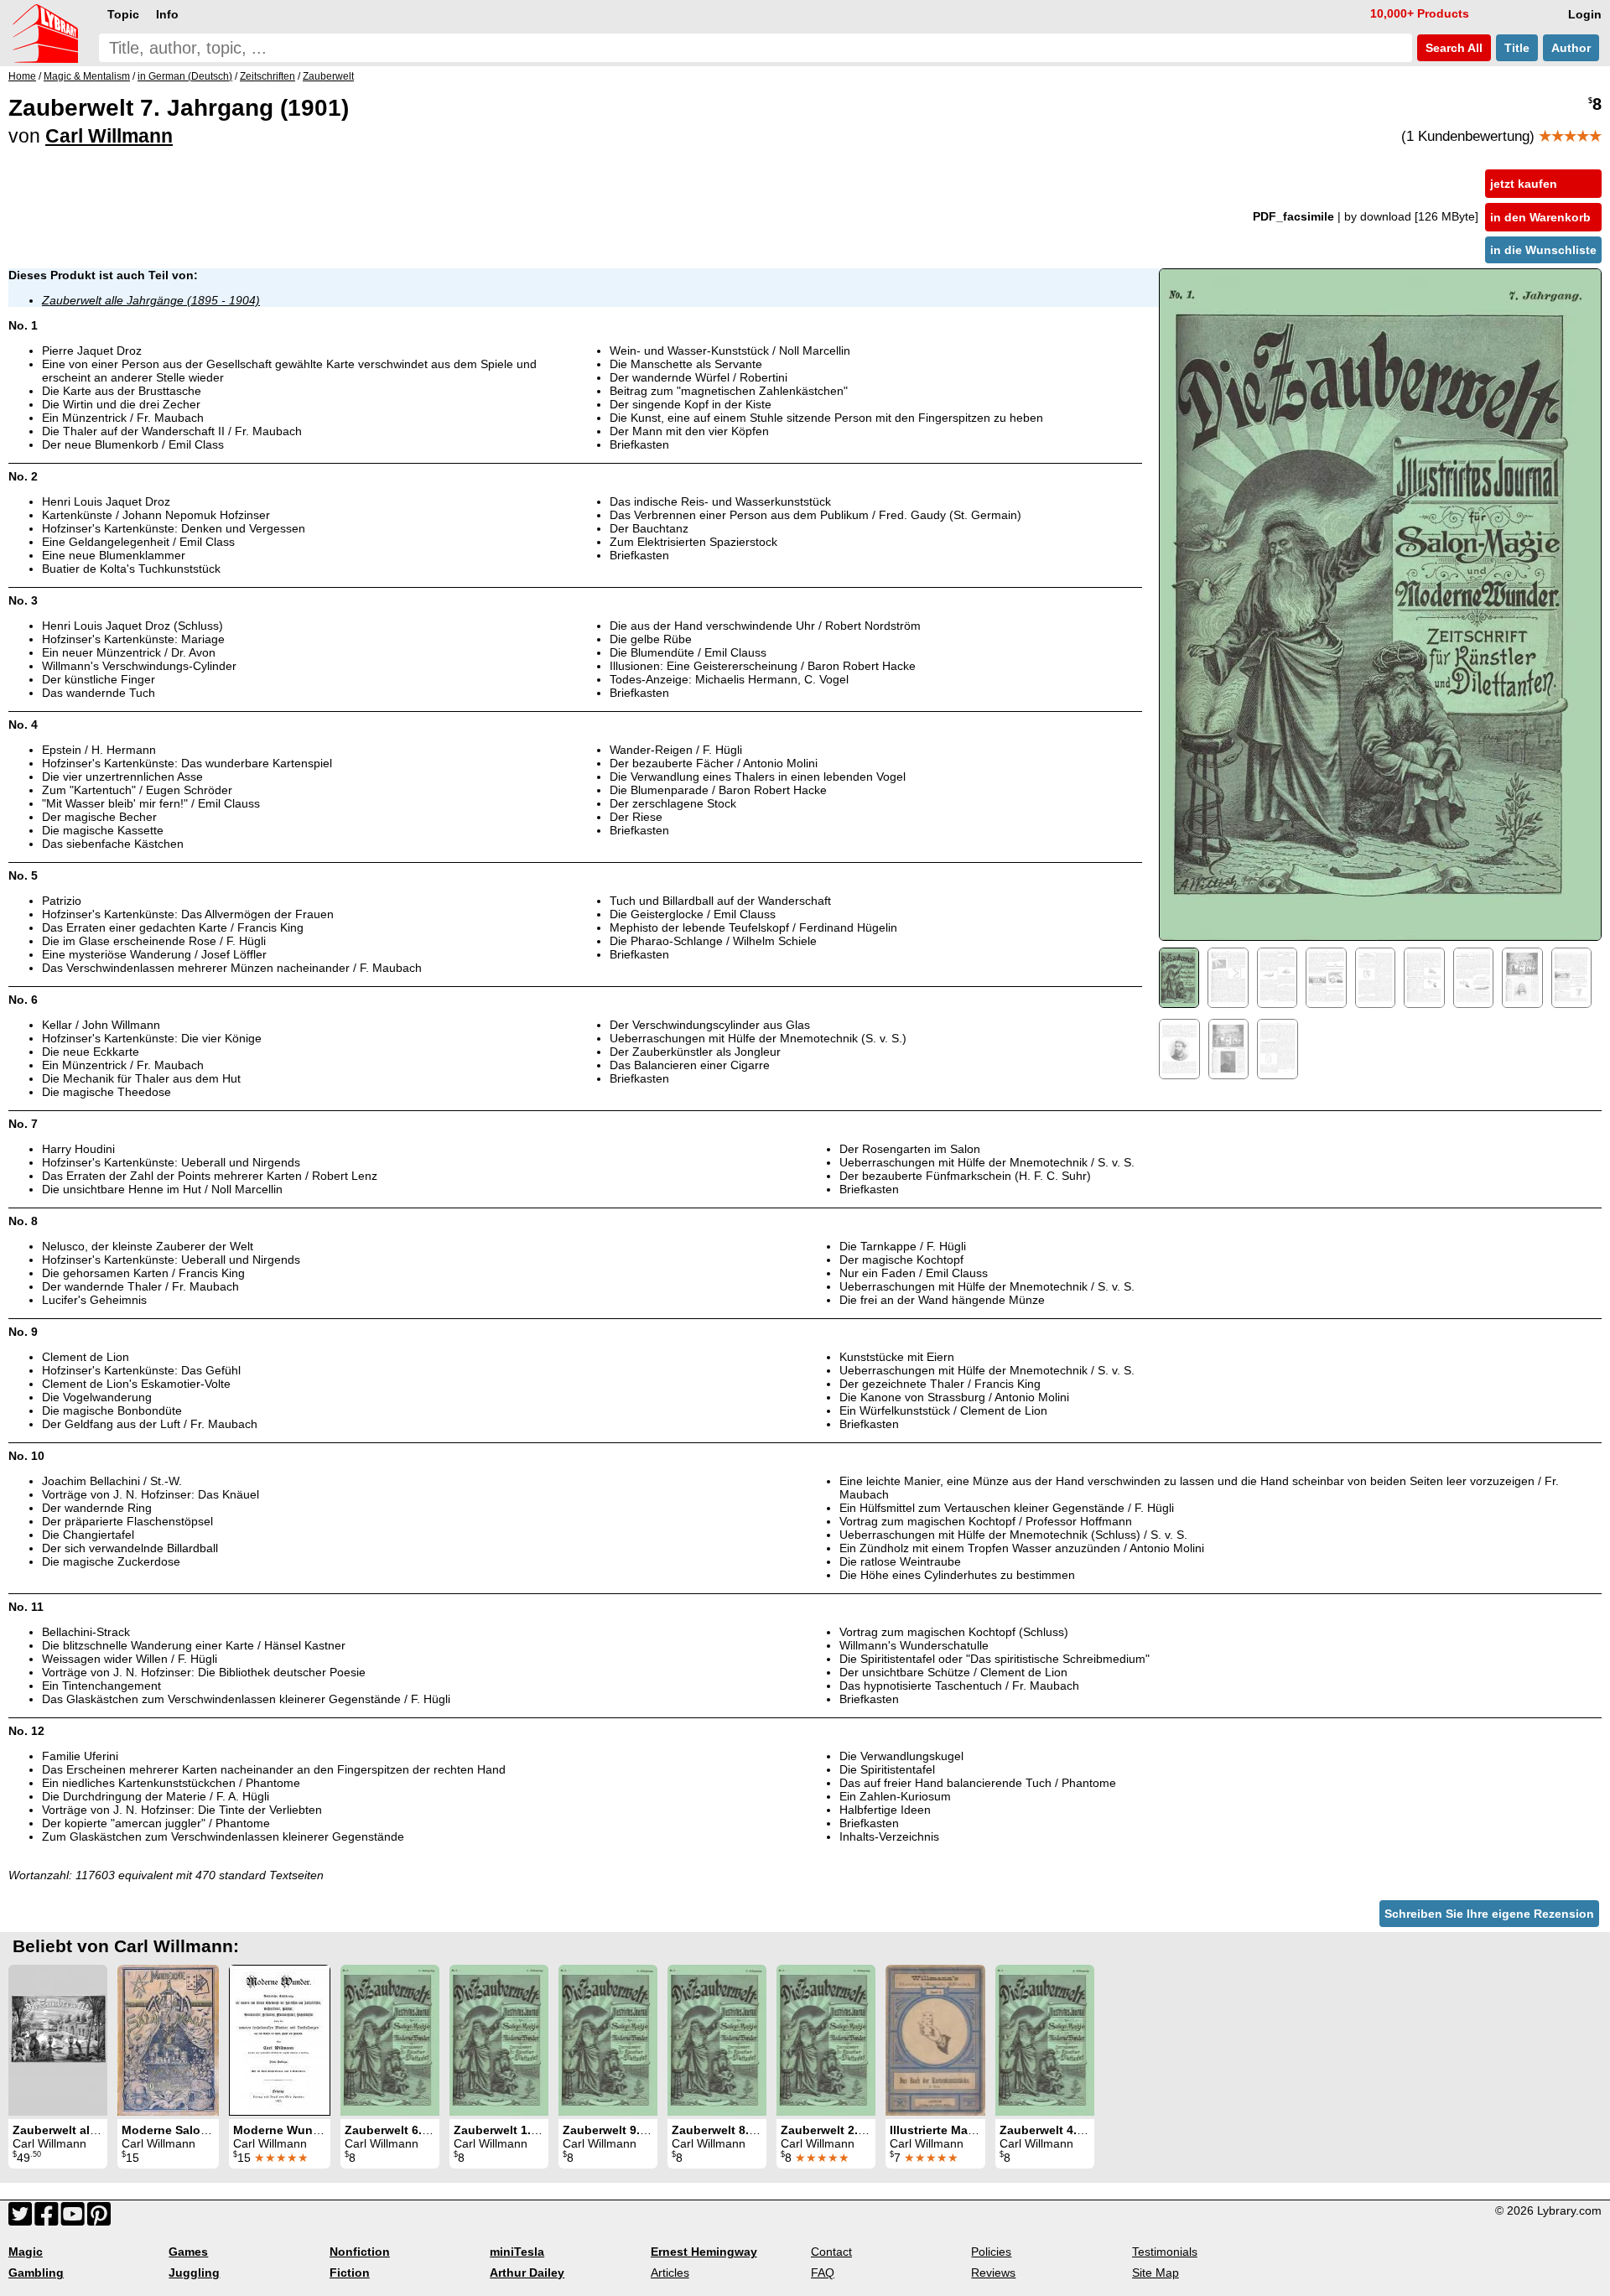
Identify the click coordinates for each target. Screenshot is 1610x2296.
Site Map (1156, 2273)
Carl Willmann (109, 136)
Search (1452, 48)
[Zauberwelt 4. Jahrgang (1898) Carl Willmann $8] (1045, 2040)
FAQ (823, 2273)
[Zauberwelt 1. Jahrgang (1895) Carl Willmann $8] (499, 2040)
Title (1517, 48)
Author (1571, 48)
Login (1585, 14)
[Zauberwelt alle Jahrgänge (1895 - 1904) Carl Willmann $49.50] (58, 2040)
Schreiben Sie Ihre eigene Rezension (1489, 1914)
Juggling (194, 2273)
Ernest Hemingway (704, 2252)
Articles (670, 2273)
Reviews (993, 2273)
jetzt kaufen (1524, 184)
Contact (831, 2252)
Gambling (36, 2273)
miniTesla (517, 2252)
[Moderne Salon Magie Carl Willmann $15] (168, 2040)
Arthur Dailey (527, 2273)
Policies (991, 2252)
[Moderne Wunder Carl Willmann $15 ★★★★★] (280, 2040)
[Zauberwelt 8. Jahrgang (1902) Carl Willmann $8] (717, 2040)
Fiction (350, 2273)
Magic (26, 2252)
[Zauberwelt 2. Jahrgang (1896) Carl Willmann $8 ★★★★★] (826, 2040)
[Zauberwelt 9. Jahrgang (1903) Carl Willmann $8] (608, 2040)
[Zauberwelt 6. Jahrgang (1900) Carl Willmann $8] (390, 2040)
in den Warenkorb (1540, 217)
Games (188, 2252)
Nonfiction (360, 2252)
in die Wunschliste (1543, 250)
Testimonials (1165, 2252)
